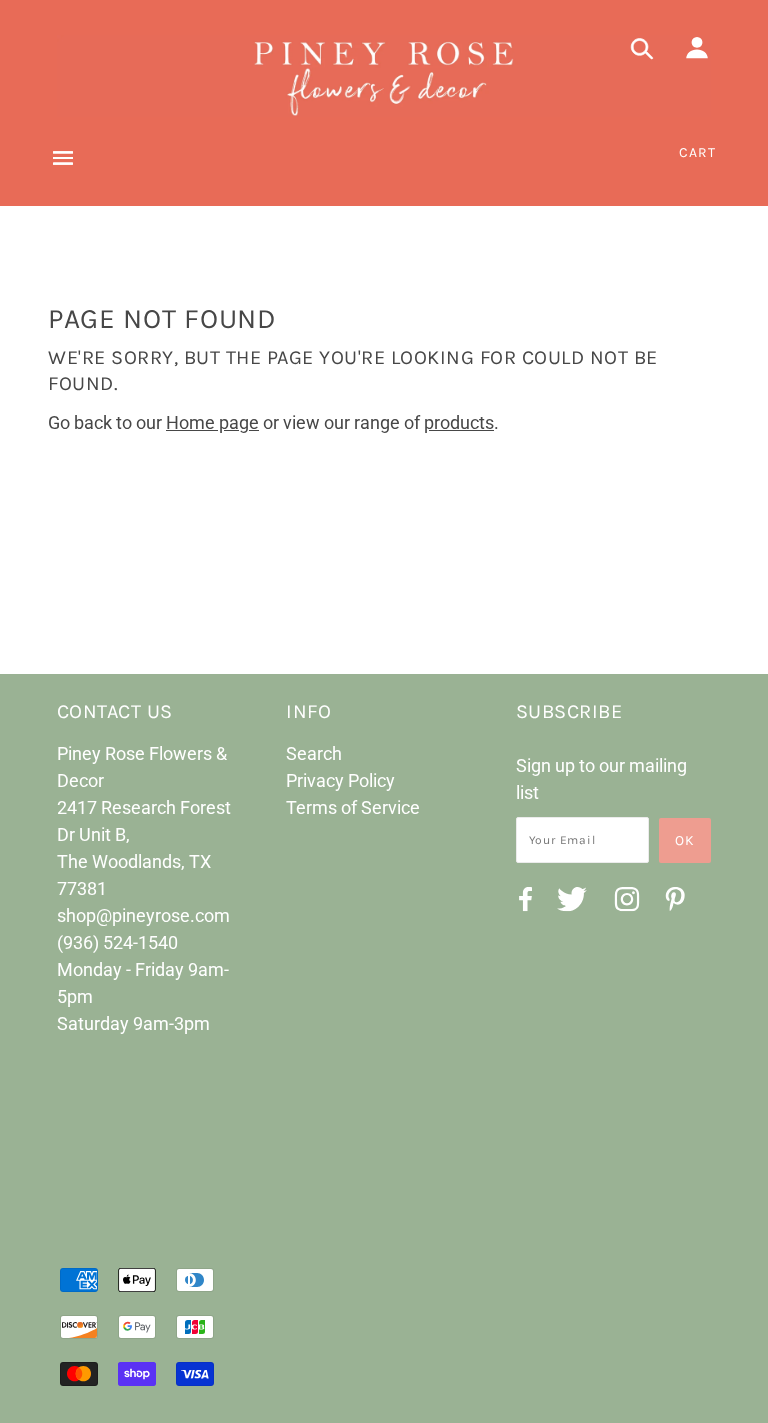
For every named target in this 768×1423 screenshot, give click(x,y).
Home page (212, 422)
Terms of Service (353, 807)
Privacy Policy (340, 780)
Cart (697, 152)
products (459, 422)
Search (314, 753)
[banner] (384, 76)
